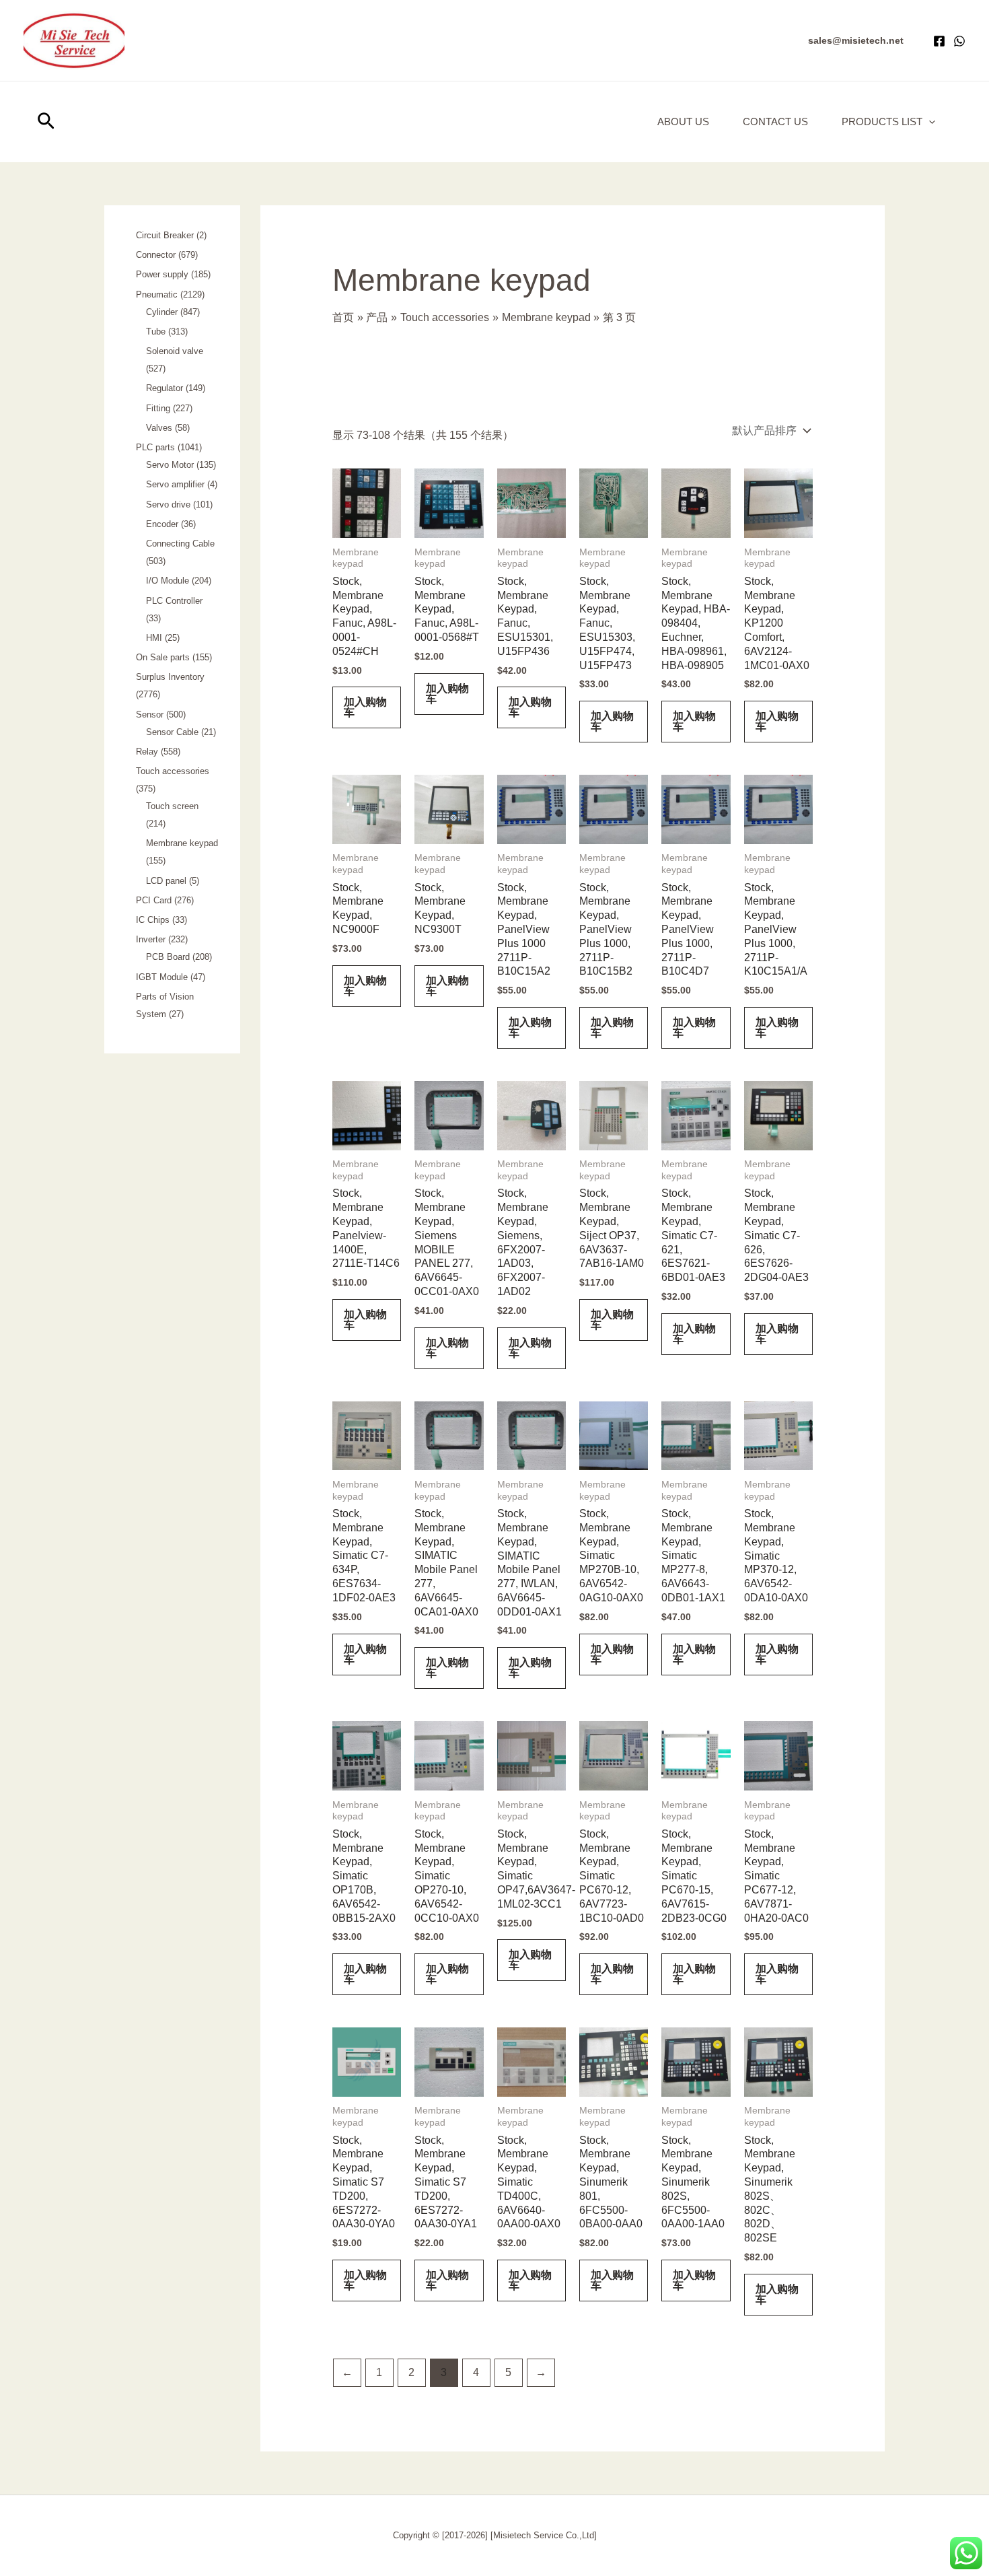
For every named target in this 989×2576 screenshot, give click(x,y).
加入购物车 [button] (365, 707)
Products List (882, 121)
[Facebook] (939, 41)
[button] (856, 40)
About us (683, 121)
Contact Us (775, 121)
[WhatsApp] (959, 41)
